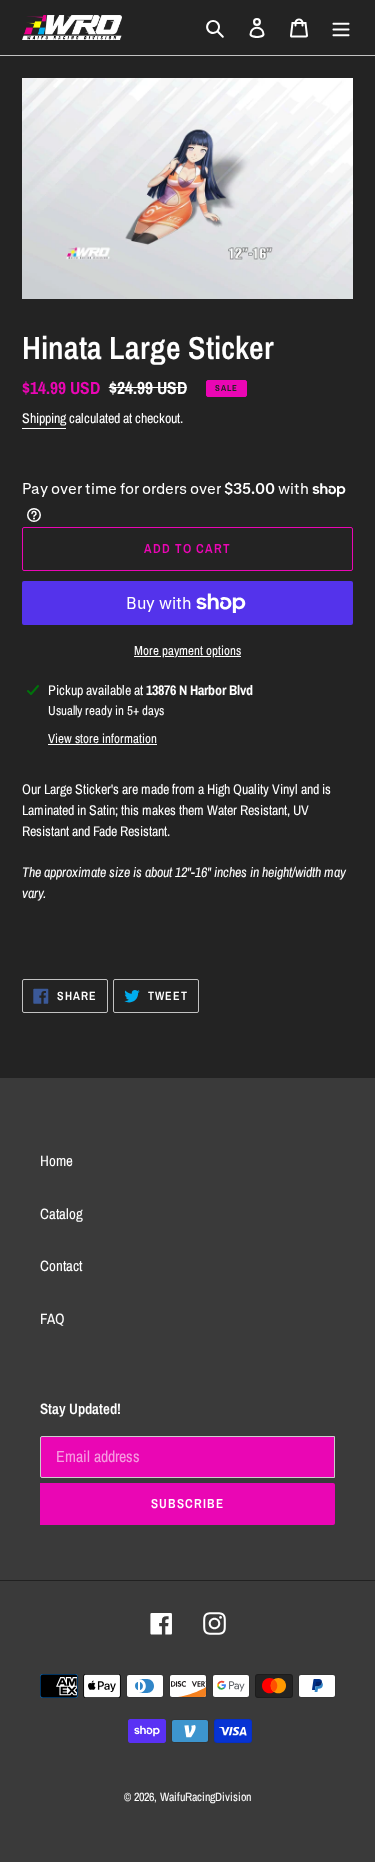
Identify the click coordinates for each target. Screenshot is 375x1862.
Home (56, 1160)
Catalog (61, 1213)
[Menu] (341, 27)
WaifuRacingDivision (205, 1797)
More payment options (187, 650)
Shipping (44, 418)
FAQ (52, 1318)
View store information (102, 738)
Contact (61, 1265)
